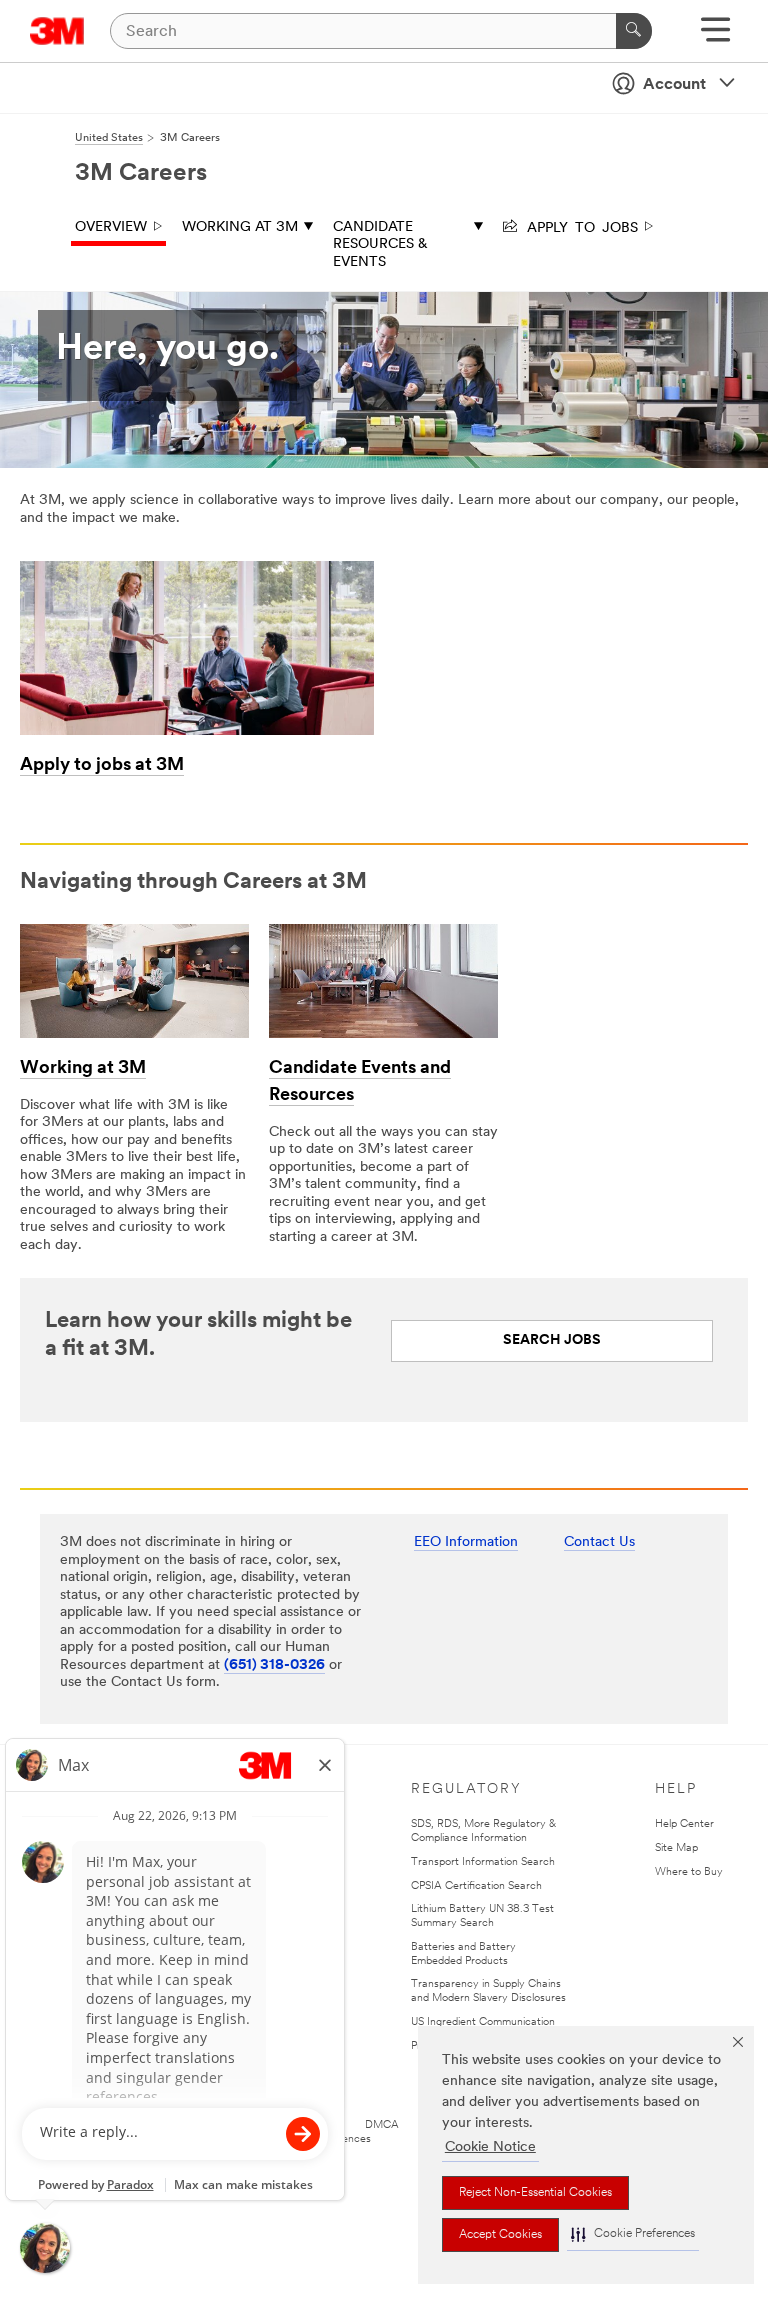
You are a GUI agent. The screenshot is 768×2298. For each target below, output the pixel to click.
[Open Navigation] (715, 36)
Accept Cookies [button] (500, 2235)
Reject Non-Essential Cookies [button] (535, 2193)
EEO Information (466, 1542)
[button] (633, 2234)
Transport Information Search (483, 1862)
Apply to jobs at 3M (102, 766)
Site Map (676, 1848)
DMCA (382, 2125)
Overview (111, 227)
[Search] (634, 31)
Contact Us (599, 1542)
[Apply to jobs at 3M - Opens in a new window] (197, 568)
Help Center (684, 1824)
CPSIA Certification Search (476, 1886)
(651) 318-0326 (274, 1665)
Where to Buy (689, 1872)
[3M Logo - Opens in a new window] (57, 31)
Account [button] (674, 85)
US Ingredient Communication (483, 2022)
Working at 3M (240, 227)
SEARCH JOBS (552, 1340)
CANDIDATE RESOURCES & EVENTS (380, 245)
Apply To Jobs (579, 226)
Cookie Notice (490, 2147)
